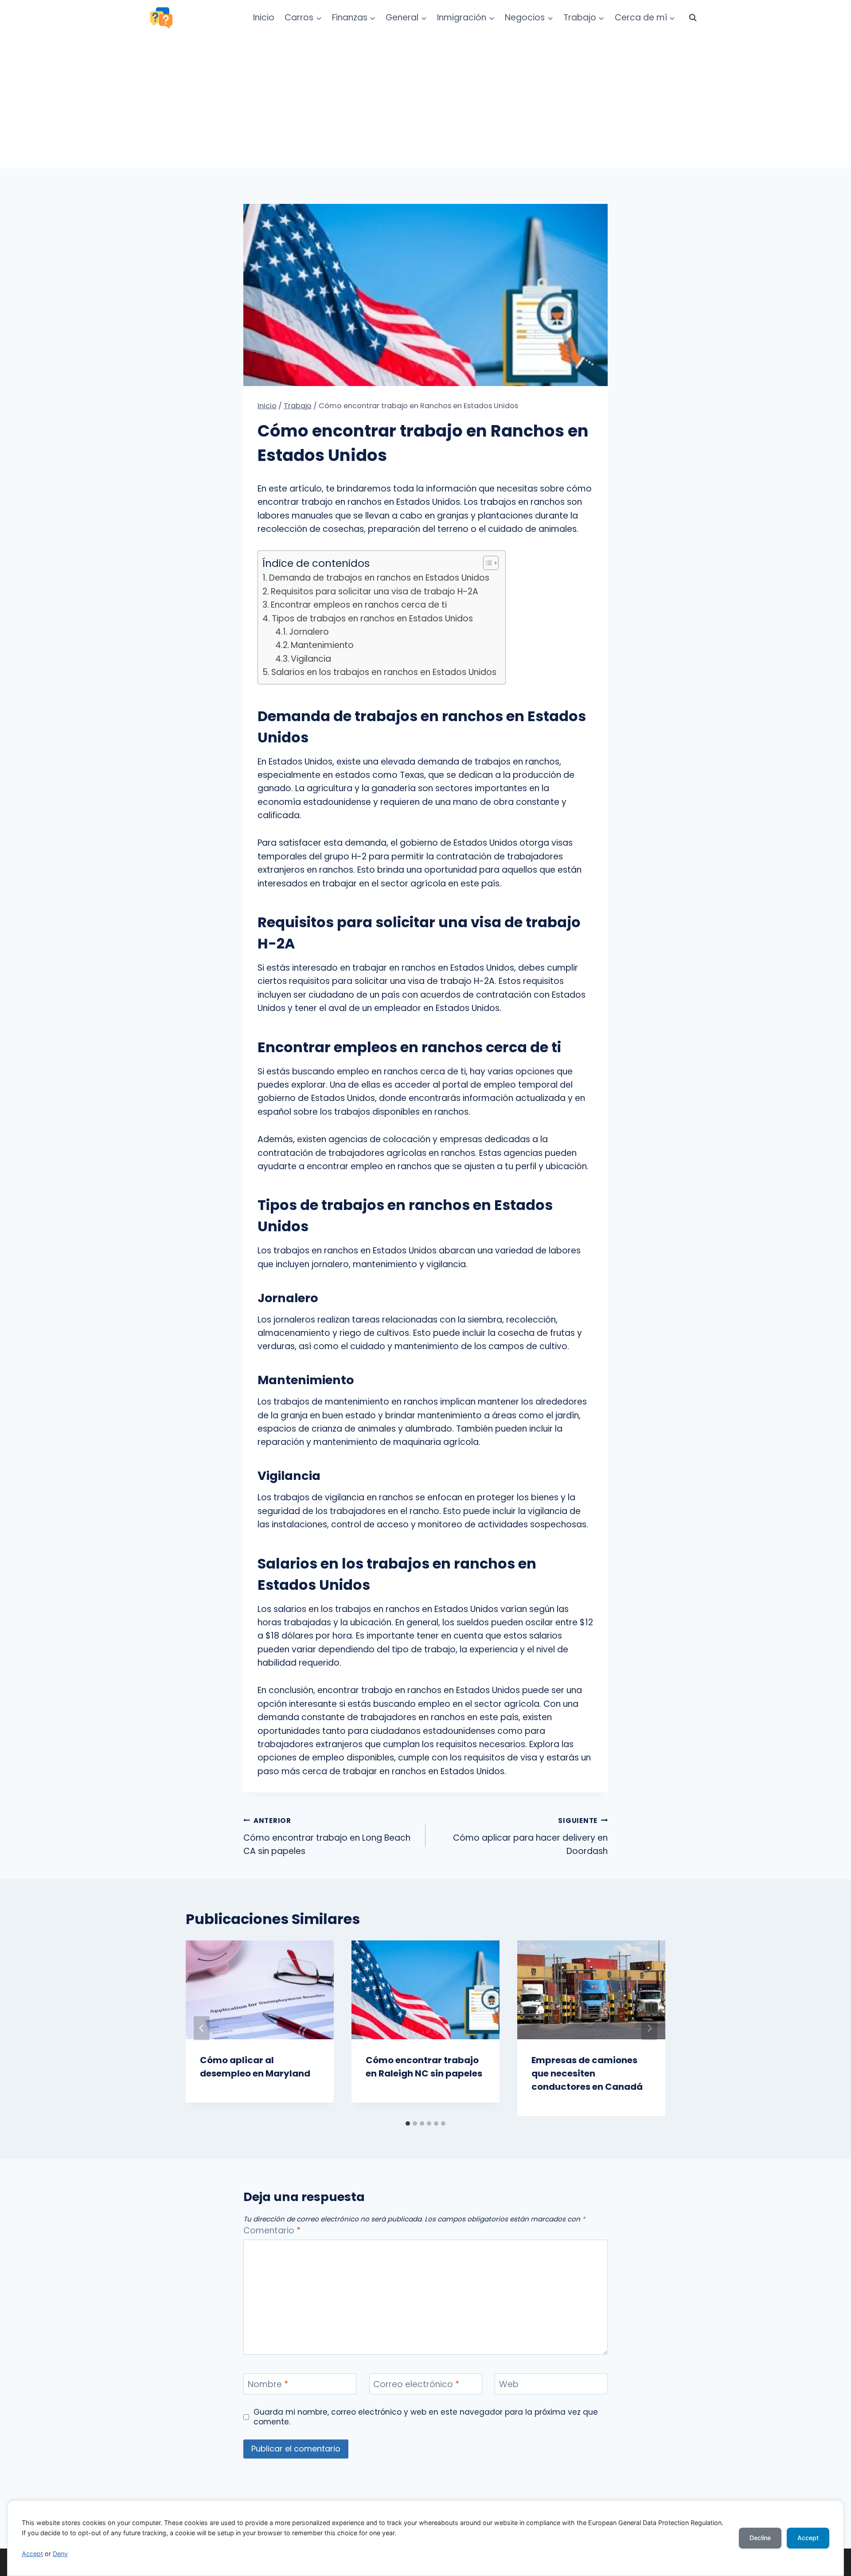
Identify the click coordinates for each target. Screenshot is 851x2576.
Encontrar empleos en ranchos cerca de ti (359, 605)
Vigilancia (311, 659)
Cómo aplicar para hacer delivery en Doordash (530, 1836)
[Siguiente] (649, 2028)
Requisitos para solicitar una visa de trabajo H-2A (375, 591)
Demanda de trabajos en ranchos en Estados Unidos (379, 578)
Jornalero (309, 632)
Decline (760, 2538)
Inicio (264, 18)
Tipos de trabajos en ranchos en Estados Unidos (372, 619)
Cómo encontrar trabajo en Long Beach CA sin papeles (327, 1836)
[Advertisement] (425, 102)
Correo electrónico (416, 2384)
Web (509, 2384)
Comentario (272, 2231)
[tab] (408, 2123)
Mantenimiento (322, 645)
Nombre (268, 2384)
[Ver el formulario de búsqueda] (693, 18)
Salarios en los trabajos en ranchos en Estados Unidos (384, 672)
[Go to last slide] (202, 2028)
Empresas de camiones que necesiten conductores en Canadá (587, 2073)
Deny (60, 2554)
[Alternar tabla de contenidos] (486, 563)
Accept (32, 2554)
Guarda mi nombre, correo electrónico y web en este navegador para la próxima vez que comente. (426, 2417)
